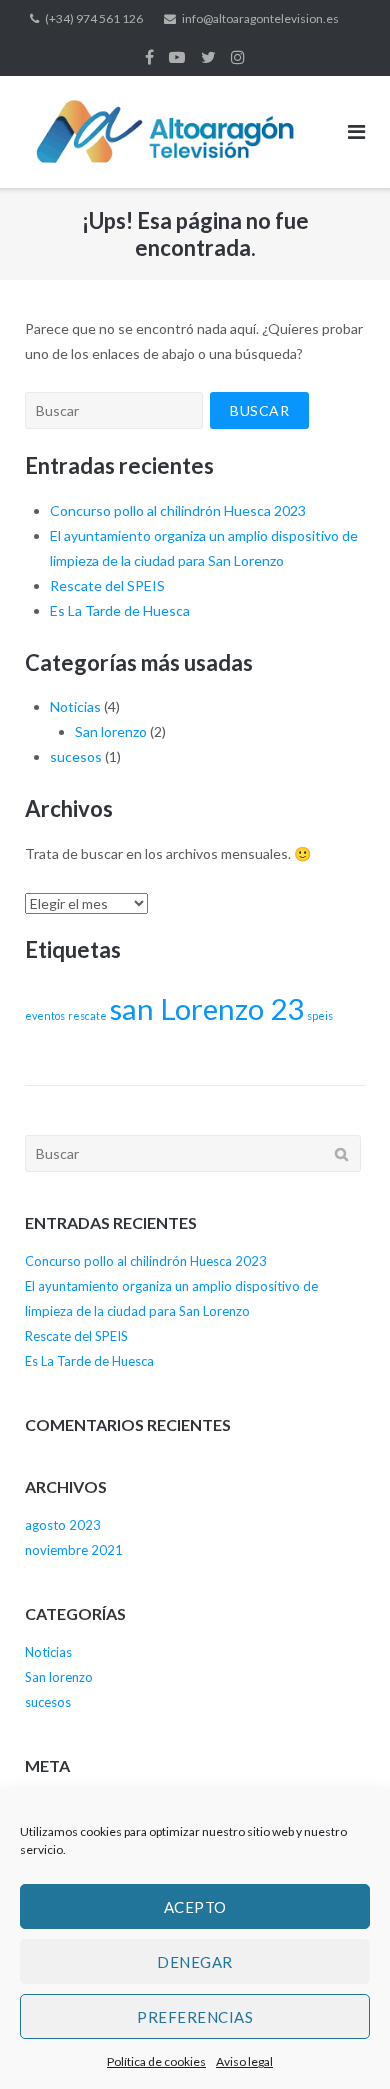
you (177, 57)
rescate (87, 1015)
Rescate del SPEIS (107, 585)
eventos (45, 1015)
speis (320, 1015)
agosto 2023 (63, 1525)
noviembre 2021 (74, 1550)
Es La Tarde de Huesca (120, 610)
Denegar (195, 1962)
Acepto (195, 1907)
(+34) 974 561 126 (94, 18)
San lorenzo (111, 731)
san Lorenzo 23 (207, 1008)
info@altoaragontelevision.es (260, 18)
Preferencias (195, 2017)
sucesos (76, 756)
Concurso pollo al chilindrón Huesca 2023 (178, 510)
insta (238, 57)
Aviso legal (244, 2061)
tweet (208, 57)
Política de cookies (156, 2061)
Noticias (75, 706)
